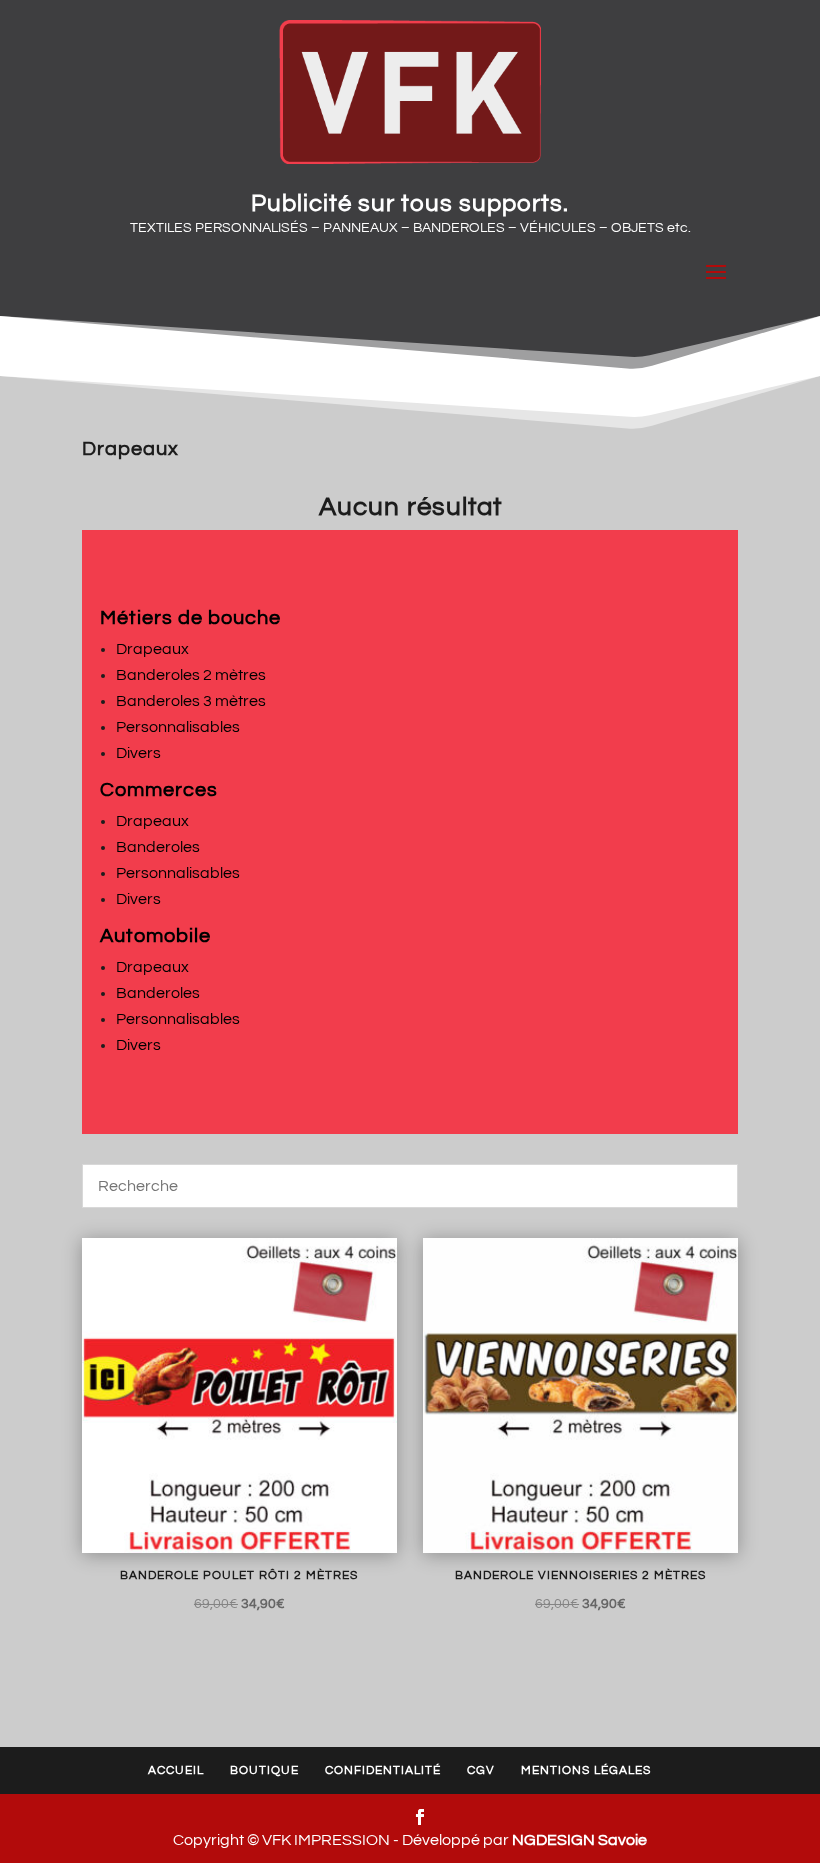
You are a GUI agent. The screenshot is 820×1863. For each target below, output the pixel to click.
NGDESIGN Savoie (579, 1840)
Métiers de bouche (190, 618)
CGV (481, 1770)
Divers (138, 753)
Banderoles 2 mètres (191, 675)
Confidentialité (383, 1770)
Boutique (264, 1770)
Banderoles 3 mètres (191, 701)
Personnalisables (178, 727)
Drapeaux (152, 649)
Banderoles (158, 847)
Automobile (155, 936)
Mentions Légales (586, 1770)
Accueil (176, 1770)
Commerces (159, 790)
